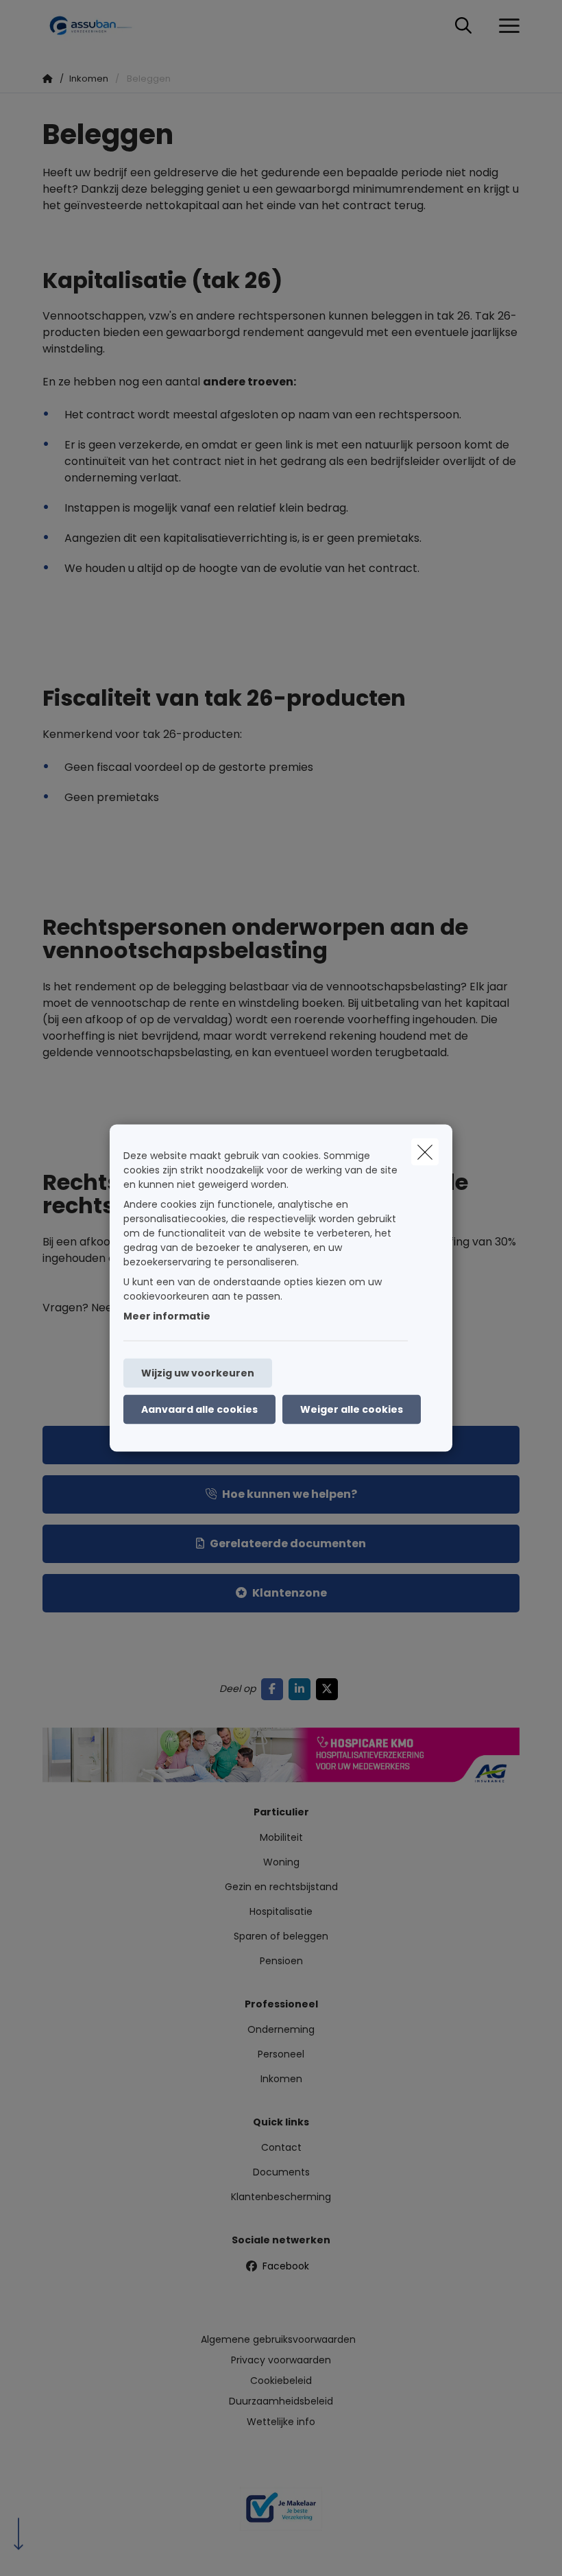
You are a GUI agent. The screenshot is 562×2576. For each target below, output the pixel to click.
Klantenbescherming (281, 2197)
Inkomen (281, 2079)
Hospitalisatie (281, 1911)
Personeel (281, 2054)
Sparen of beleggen (281, 1936)
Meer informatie (167, 1316)
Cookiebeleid (281, 2381)
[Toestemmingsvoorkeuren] (54, 2550)
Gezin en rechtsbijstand (281, 1887)
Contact (281, 2147)
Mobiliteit (281, 1837)
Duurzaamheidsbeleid (281, 2401)
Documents (281, 2172)
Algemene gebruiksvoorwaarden (278, 2339)
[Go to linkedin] (302, 1689)
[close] (425, 1152)
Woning (281, 1862)
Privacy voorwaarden (281, 2360)
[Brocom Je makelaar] (281, 2514)
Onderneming (281, 2029)
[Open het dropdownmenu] (506, 26)
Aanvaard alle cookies (199, 1409)
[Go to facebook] (275, 1689)
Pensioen (281, 1961)
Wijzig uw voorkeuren (198, 1373)
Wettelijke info (281, 2422)
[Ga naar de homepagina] (97, 26)
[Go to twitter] (330, 1689)
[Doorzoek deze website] (463, 26)
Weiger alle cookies (352, 1409)
